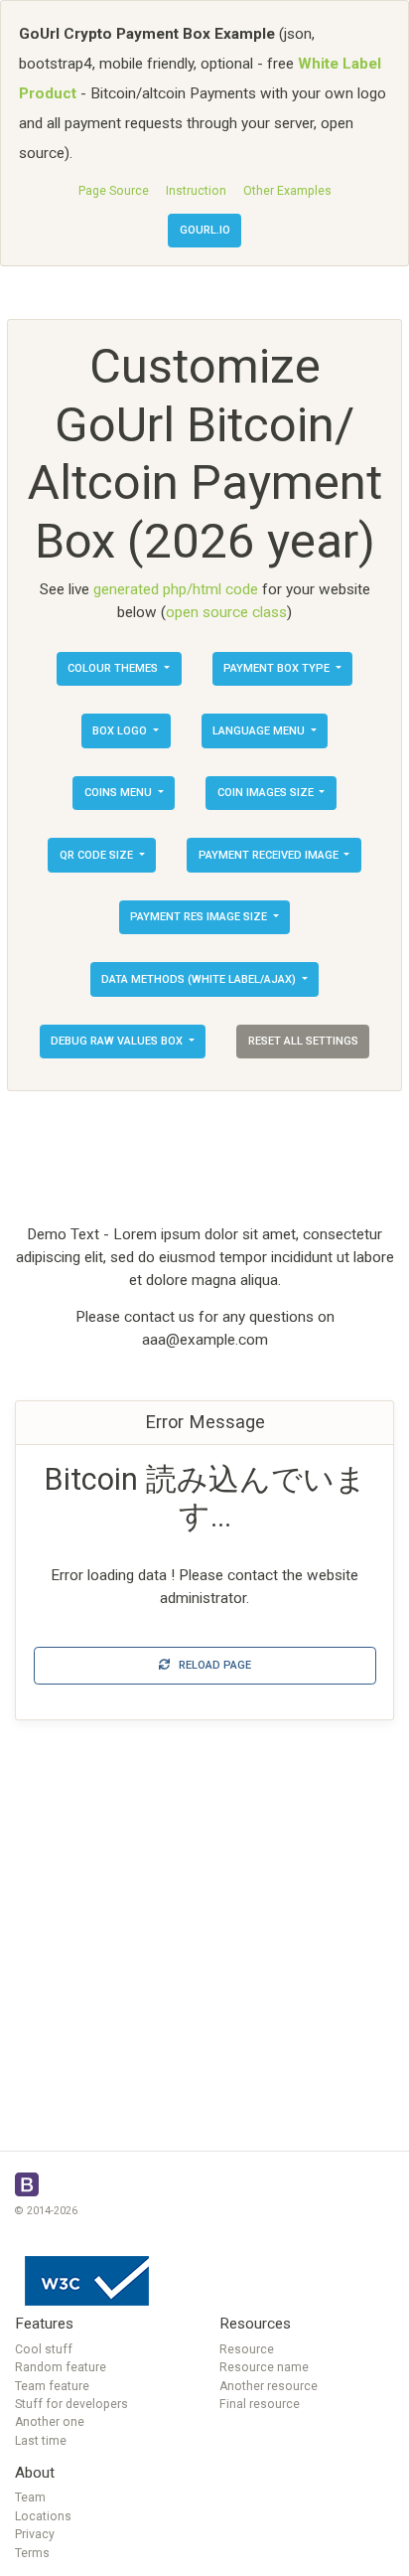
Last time (41, 2441)
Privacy (35, 2534)
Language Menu (260, 731)
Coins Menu (120, 793)
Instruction (196, 191)
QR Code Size (98, 855)
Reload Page (210, 1665)
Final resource (260, 2404)
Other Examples (287, 191)
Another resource (269, 2386)
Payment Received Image (270, 855)
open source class (226, 612)
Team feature (52, 2386)
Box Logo (121, 731)
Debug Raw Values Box (118, 1041)
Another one (50, 2422)
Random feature (61, 2367)
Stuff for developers (71, 2404)
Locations (43, 2516)
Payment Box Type (278, 668)
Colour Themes (114, 668)
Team (30, 2497)
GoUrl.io (205, 230)
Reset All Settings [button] (303, 1041)
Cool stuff (44, 2349)
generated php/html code (176, 589)
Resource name (264, 2367)
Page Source (114, 191)
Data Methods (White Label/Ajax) (200, 979)
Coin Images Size (267, 793)
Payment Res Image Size (200, 917)
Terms (32, 2553)
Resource (247, 2349)
